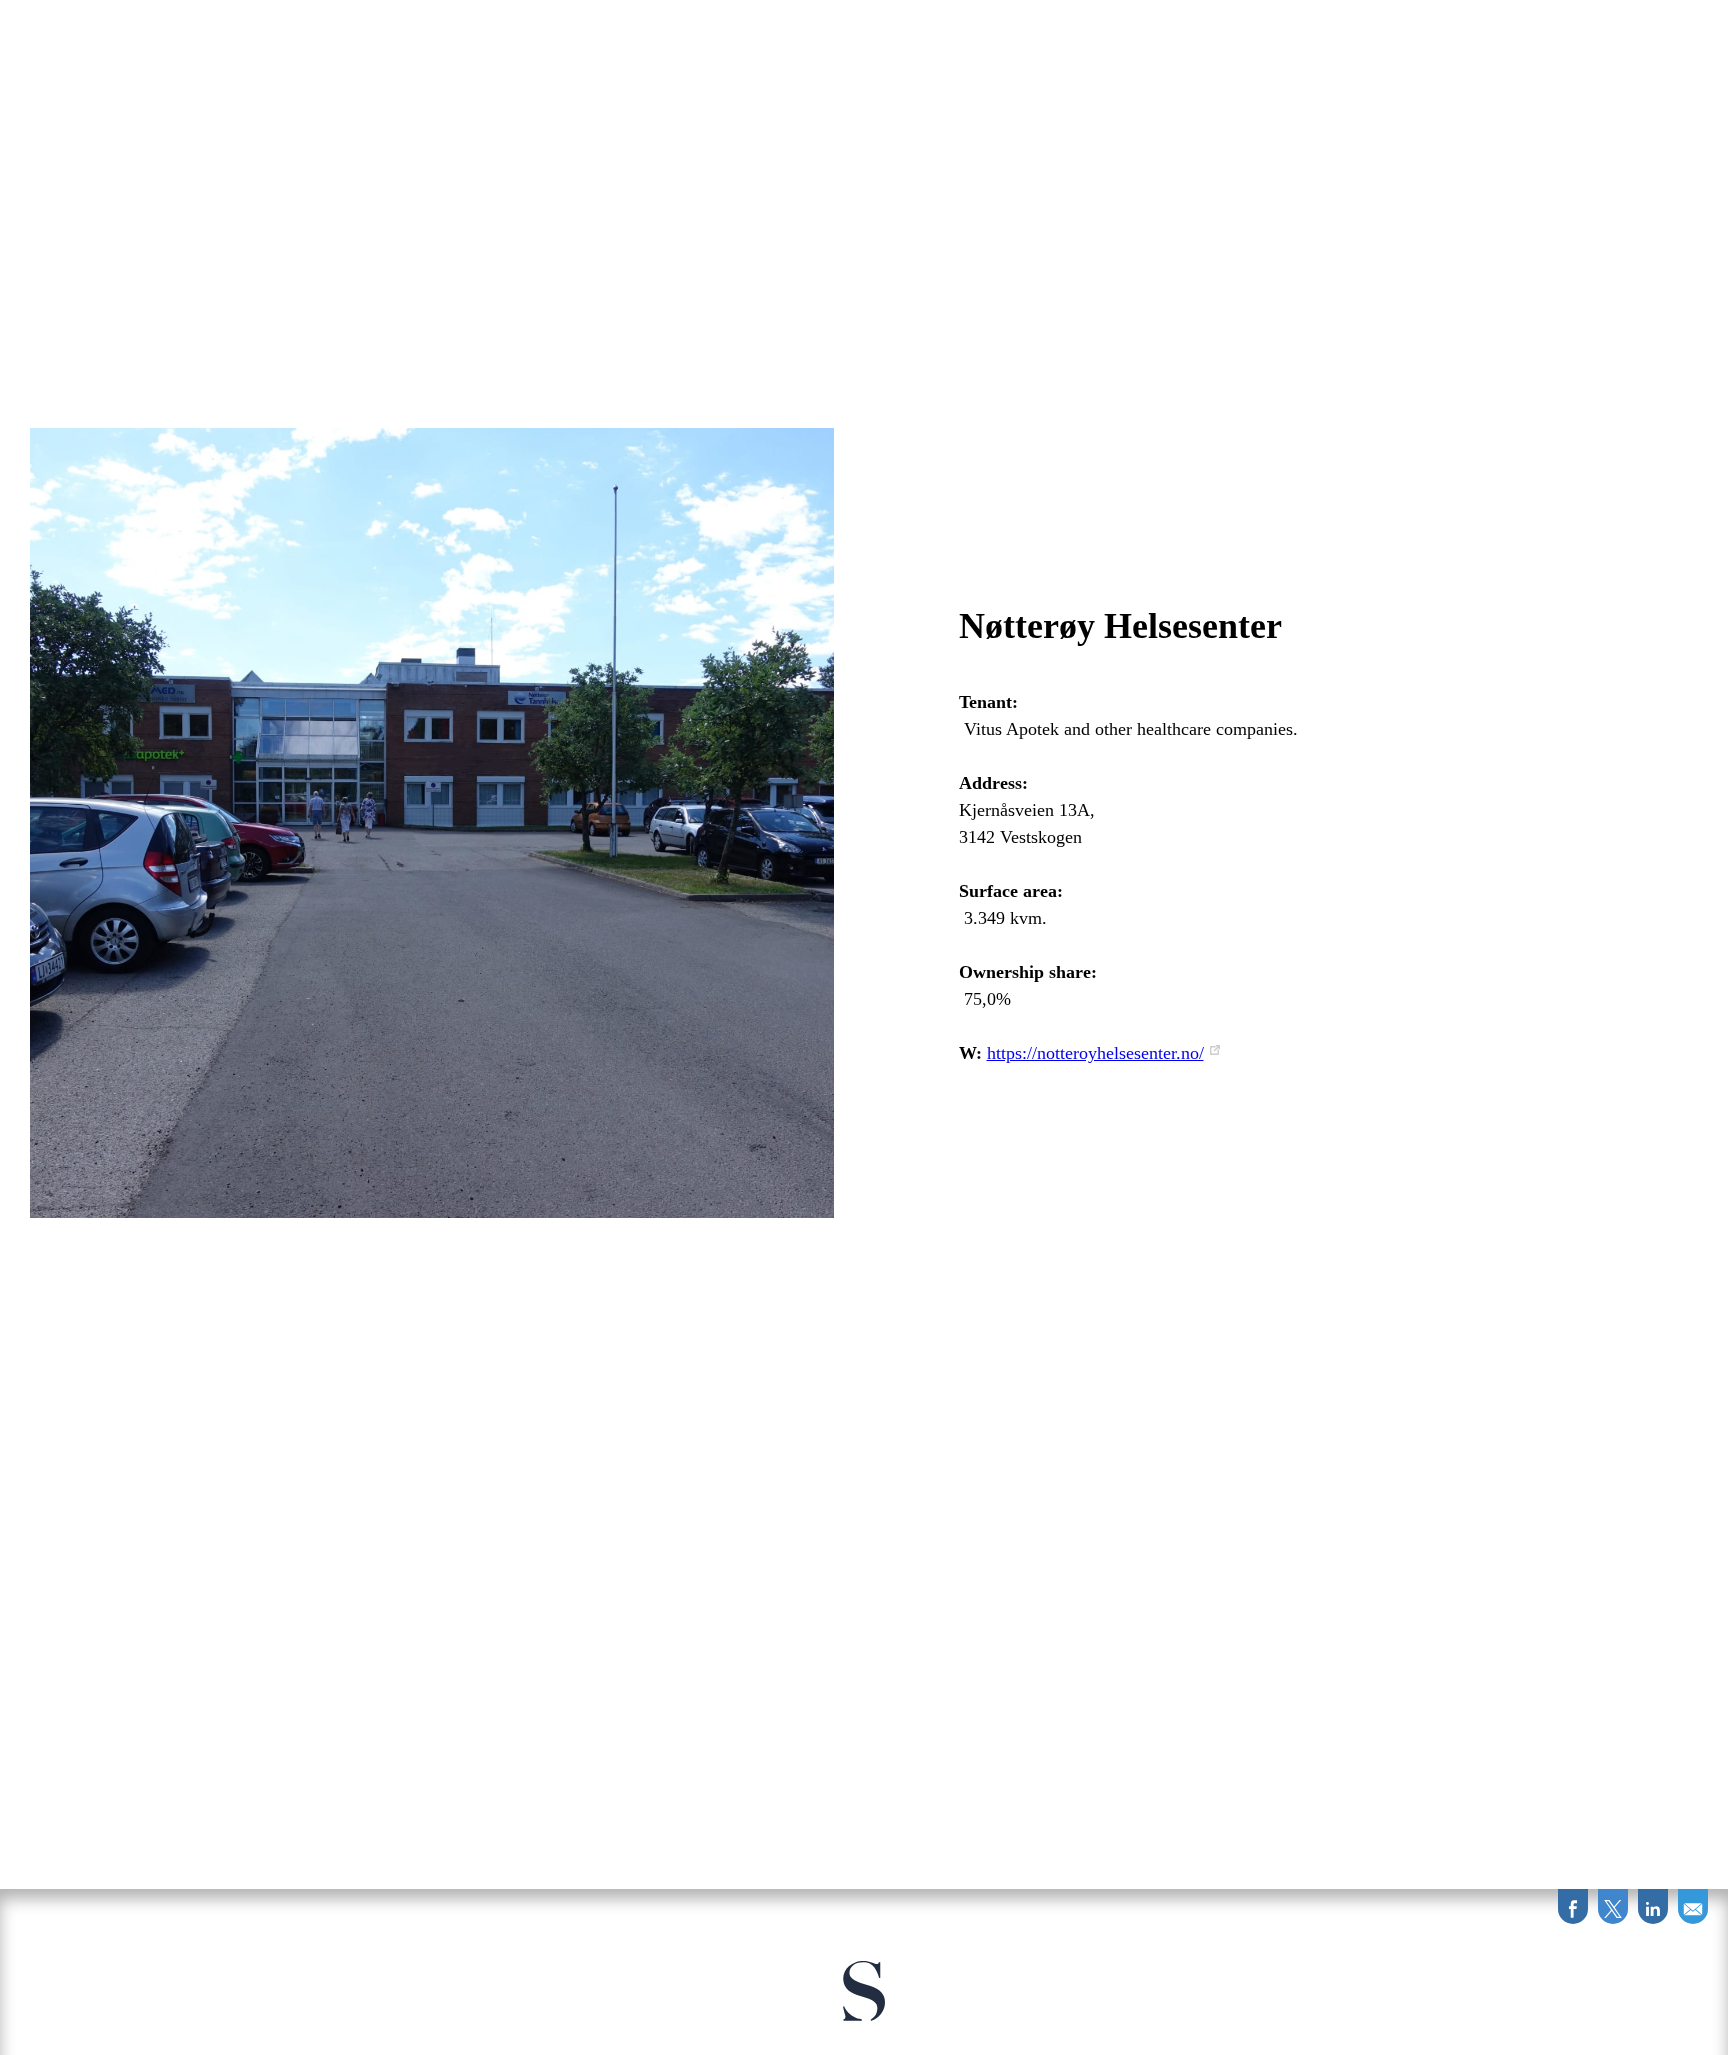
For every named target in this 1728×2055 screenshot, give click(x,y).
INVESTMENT (801, 37)
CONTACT (1030, 37)
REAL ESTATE (666, 37)
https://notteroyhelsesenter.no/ (1095, 1053)
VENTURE (922, 37)
